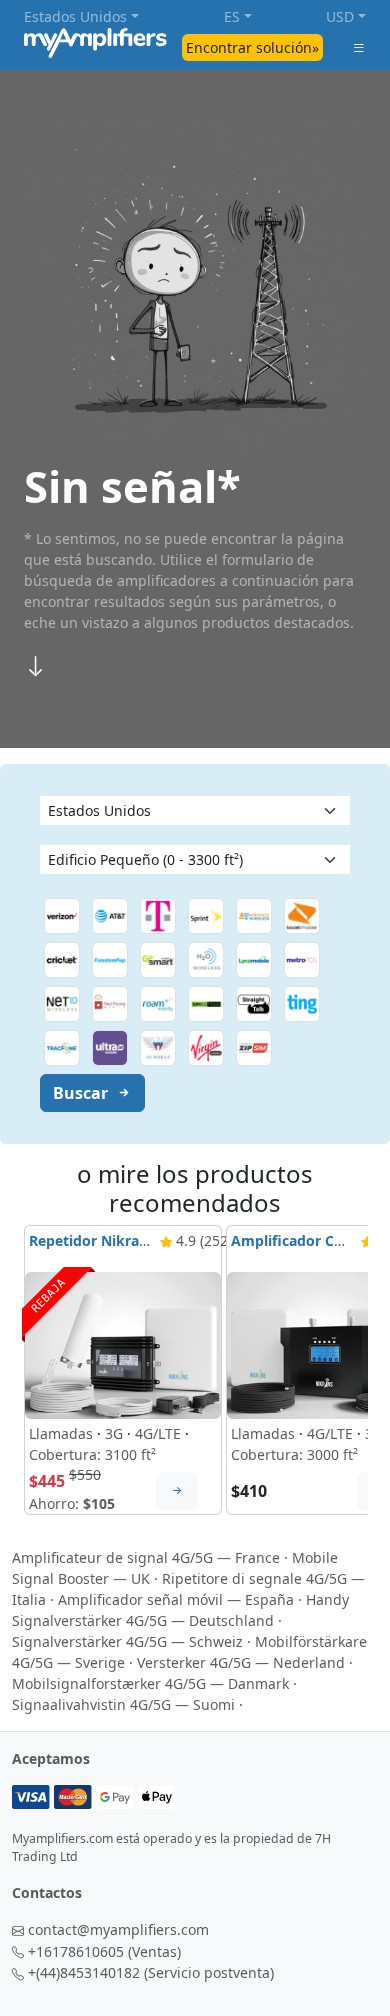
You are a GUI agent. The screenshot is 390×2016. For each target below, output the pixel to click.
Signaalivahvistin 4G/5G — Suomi (123, 1704)
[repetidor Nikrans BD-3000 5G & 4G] (123, 1344)
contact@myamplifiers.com (118, 1929)
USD (340, 16)
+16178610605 (76, 1951)
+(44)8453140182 (84, 1972)
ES (232, 16)
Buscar (80, 1093)
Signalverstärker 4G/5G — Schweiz (127, 1641)
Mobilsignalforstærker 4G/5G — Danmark (150, 1683)
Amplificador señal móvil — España (176, 1599)
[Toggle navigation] (359, 47)
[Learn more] (177, 1491)
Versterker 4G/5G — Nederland (241, 1662)
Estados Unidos (75, 16)
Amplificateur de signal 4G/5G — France (146, 1557)
